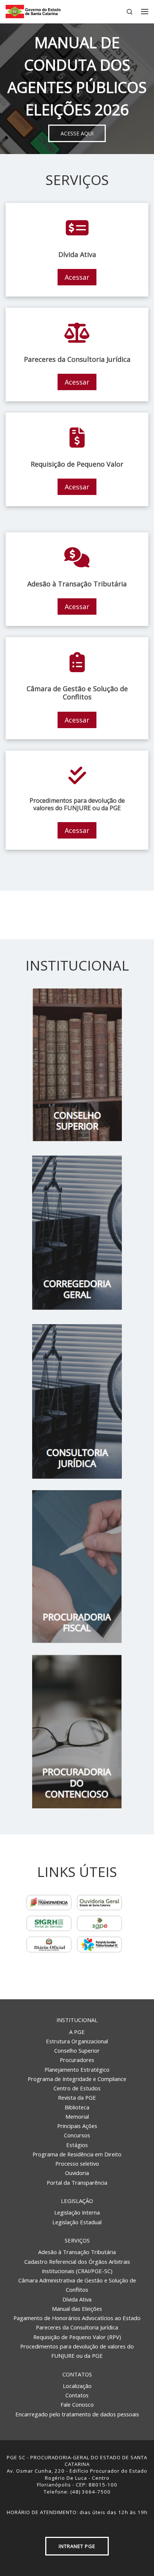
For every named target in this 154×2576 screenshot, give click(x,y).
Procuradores (77, 2060)
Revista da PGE (77, 2097)
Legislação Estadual (77, 2222)
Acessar (77, 277)
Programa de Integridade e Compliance (77, 2079)
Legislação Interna (77, 2212)
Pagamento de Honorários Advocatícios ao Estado (77, 2318)
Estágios (77, 2145)
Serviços (77, 2240)
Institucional (77, 2020)
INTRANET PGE (77, 2546)
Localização (77, 2386)
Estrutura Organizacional (77, 2041)
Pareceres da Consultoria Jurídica (77, 2327)
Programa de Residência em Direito (77, 2154)
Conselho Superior (77, 2050)
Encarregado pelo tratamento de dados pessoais (77, 2414)
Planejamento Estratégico (77, 2069)
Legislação (77, 2201)
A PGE (77, 2032)
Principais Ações (77, 2126)
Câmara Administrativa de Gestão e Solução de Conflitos (77, 2285)
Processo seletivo (77, 2163)
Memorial (77, 2116)
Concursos (77, 2135)
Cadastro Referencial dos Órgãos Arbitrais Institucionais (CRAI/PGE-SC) (77, 2266)
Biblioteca (77, 2107)
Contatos (77, 2374)
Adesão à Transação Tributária (77, 2252)
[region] (77, 89)
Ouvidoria (77, 2173)
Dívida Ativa (77, 2299)
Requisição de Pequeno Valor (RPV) (77, 2337)
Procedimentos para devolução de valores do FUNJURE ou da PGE (77, 2351)
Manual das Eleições (77, 2309)
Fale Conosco (77, 2404)
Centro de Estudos (77, 2088)
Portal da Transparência (77, 2182)
